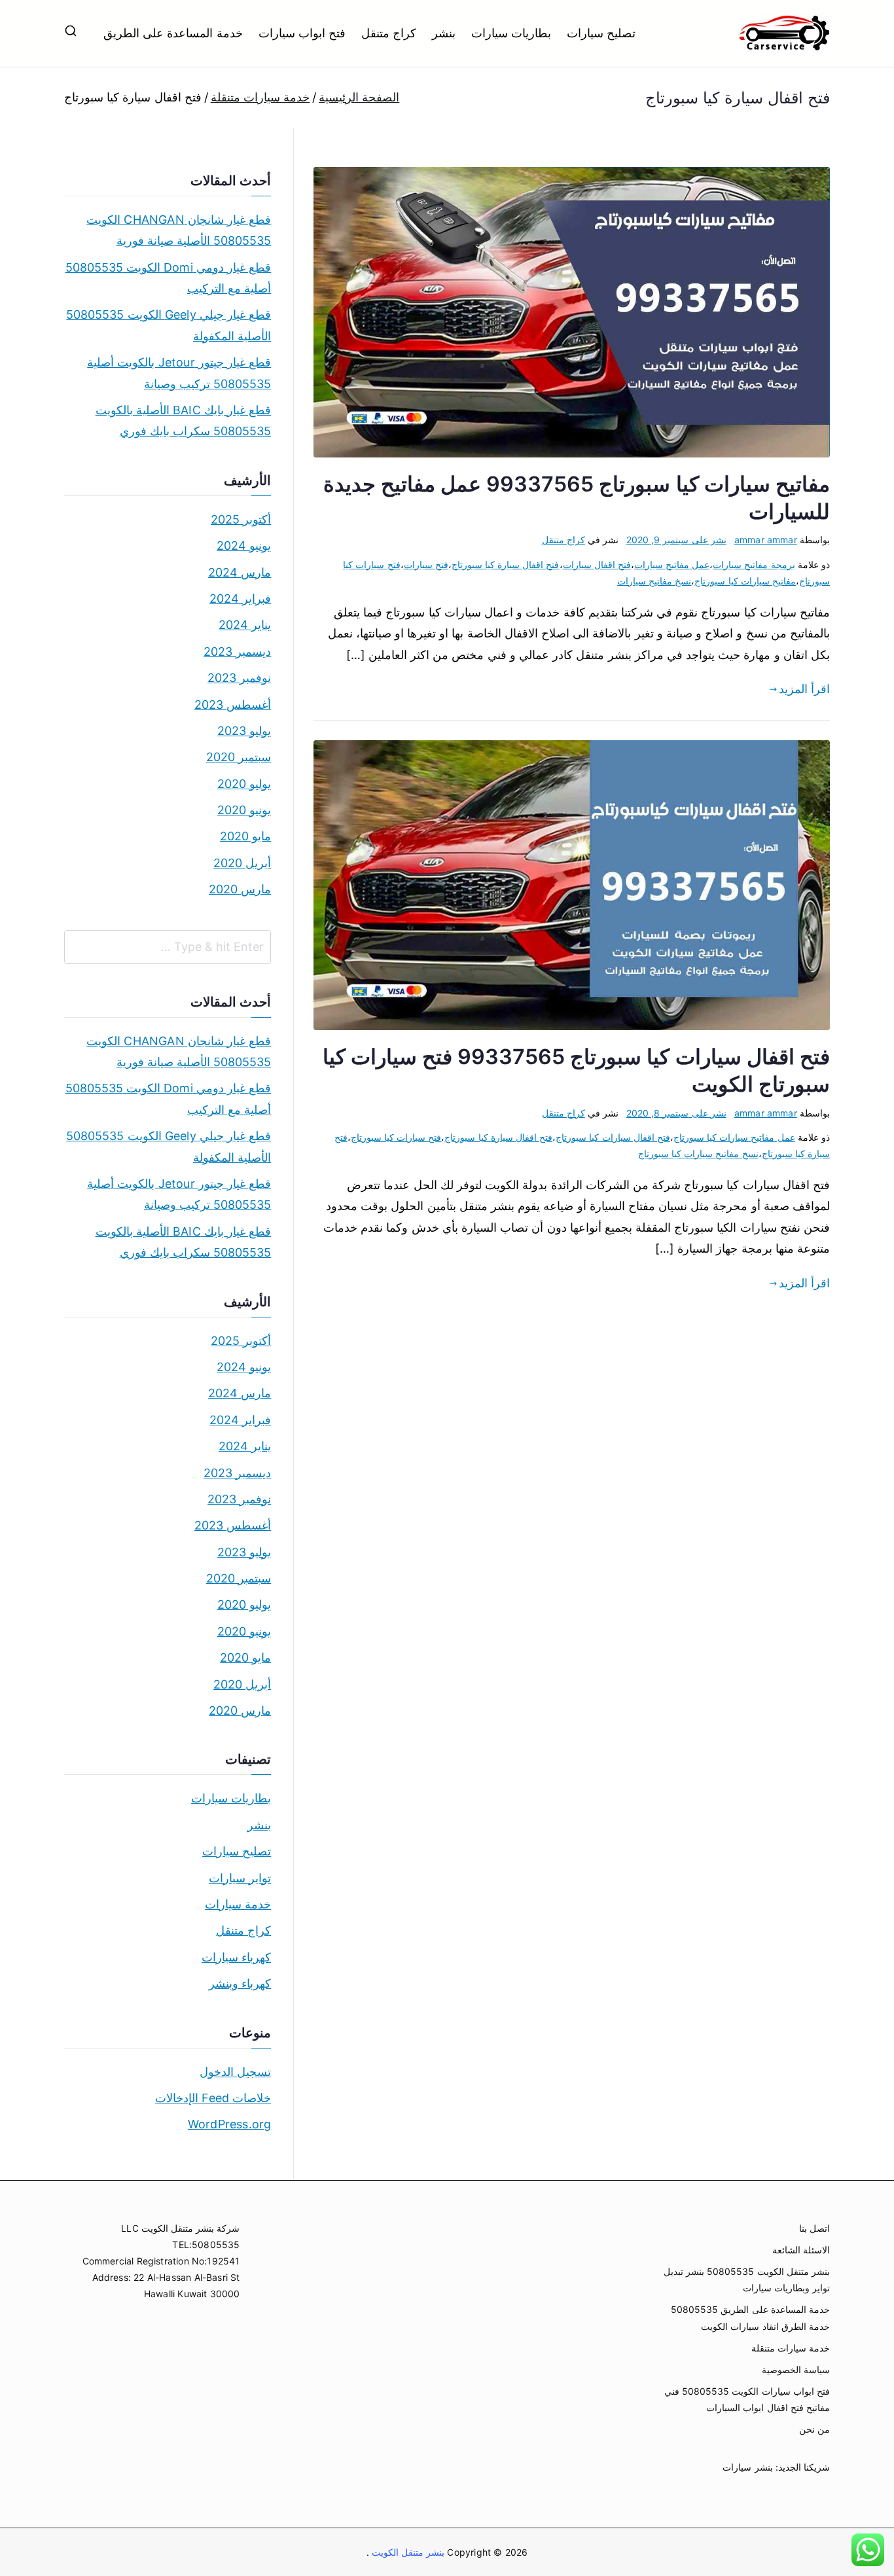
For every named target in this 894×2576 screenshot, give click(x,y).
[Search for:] (168, 947)
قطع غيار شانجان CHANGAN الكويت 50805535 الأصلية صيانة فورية (179, 230)
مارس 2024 (240, 572)
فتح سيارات (426, 564)
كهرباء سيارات (236, 1957)
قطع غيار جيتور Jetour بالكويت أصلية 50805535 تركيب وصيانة (179, 373)
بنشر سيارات (747, 2467)
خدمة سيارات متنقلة (791, 2348)
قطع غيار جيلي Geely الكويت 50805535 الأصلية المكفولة (169, 325)
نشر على (676, 540)
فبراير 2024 (240, 599)
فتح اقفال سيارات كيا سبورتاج (613, 1137)
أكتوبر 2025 (241, 519)
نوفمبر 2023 (239, 678)
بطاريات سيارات (511, 33)
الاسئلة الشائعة (801, 2250)
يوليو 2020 (244, 784)
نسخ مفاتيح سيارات (654, 581)
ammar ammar (766, 540)
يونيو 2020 (244, 810)
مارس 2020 (240, 889)
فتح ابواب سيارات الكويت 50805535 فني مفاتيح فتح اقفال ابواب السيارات (747, 2399)
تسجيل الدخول (235, 2072)
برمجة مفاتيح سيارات (754, 564)
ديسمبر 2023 (237, 652)
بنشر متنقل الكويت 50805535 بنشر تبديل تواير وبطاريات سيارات (747, 2280)
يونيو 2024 (244, 546)
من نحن (814, 2429)
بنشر (444, 33)
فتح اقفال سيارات (597, 564)
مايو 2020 (245, 836)
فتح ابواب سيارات (302, 33)
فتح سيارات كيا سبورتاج (396, 1137)
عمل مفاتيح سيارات (672, 564)
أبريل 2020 (242, 863)
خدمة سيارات (238, 1904)
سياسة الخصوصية (796, 2370)
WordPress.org (229, 2124)
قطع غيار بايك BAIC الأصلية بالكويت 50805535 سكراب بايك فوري (183, 420)
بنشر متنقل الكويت (407, 2552)
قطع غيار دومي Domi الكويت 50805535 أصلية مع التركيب (168, 278)
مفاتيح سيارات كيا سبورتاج (745, 581)
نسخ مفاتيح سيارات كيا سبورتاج (698, 1154)
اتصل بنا (814, 2228)
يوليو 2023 (244, 731)
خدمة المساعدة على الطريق (173, 33)
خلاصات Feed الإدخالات (213, 2098)
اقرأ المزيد (804, 689)
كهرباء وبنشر (240, 1983)
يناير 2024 (245, 625)
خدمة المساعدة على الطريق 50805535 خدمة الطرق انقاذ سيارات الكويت (750, 2317)
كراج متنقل (389, 33)
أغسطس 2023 (233, 705)
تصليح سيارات (601, 33)
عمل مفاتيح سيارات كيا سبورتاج (734, 1137)
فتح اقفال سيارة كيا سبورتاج (506, 564)
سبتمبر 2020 (239, 757)
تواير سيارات (240, 1878)
